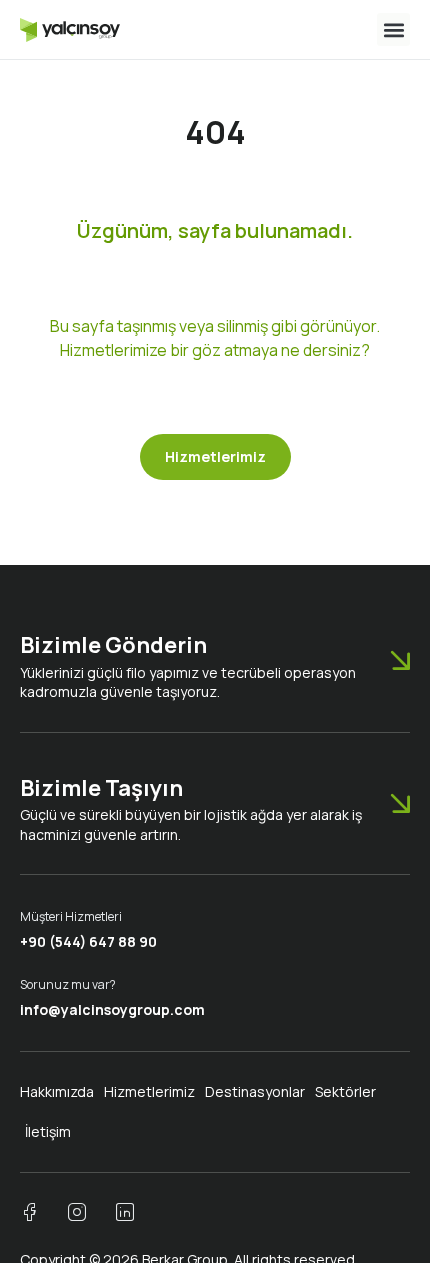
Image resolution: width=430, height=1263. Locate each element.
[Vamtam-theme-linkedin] (125, 1212)
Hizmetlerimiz (149, 1091)
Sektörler (345, 1091)
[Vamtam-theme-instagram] (77, 1212)
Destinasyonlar (255, 1091)
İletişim (48, 1131)
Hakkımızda (57, 1091)
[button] (393, 29)
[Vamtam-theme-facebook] (29, 1212)
